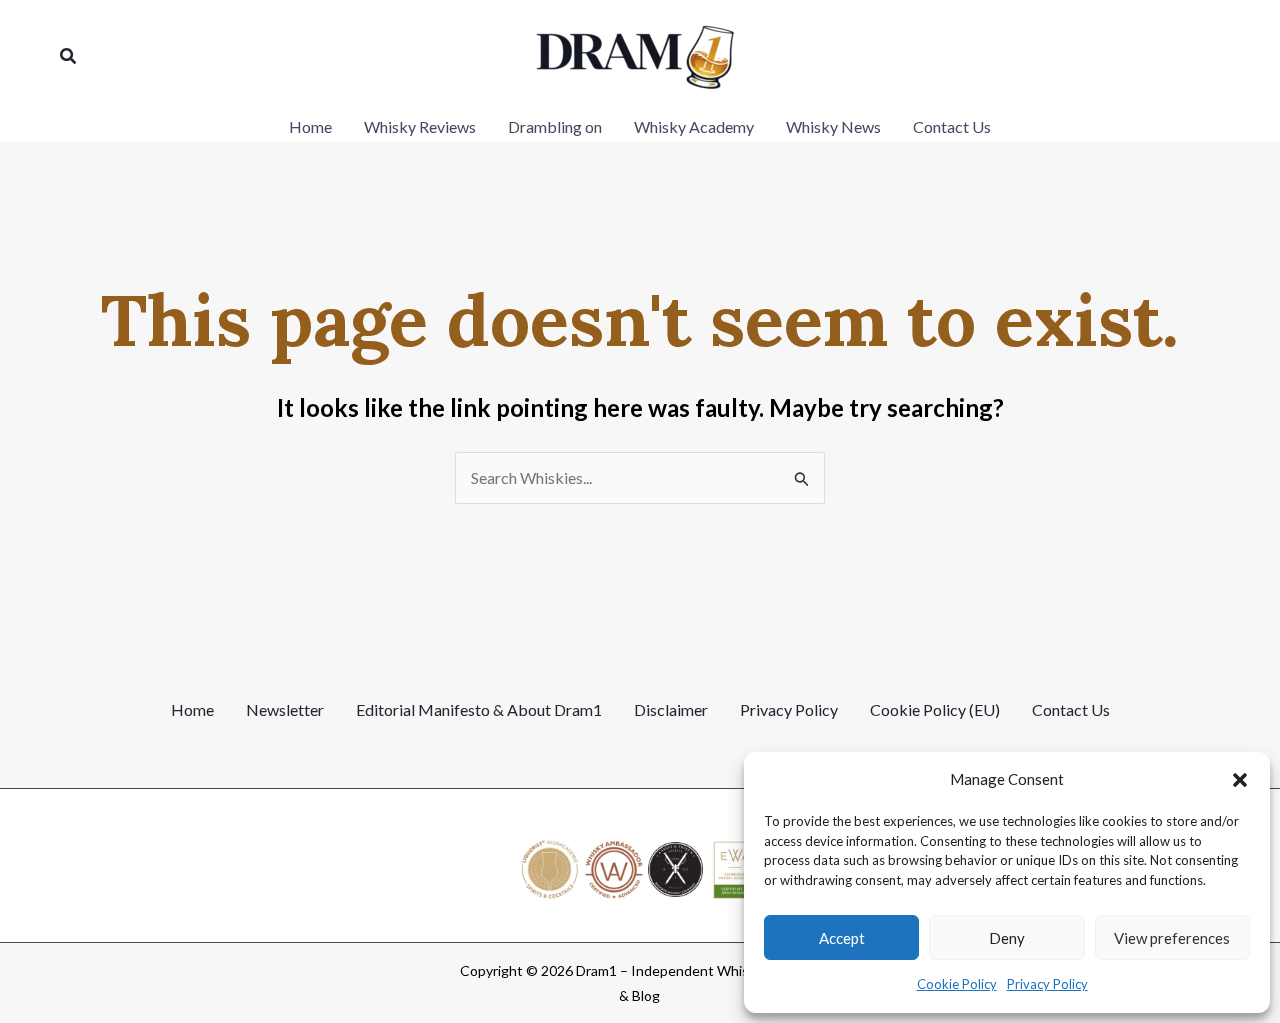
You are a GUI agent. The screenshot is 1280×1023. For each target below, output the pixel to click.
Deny (1007, 938)
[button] (1240, 780)
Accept (842, 938)
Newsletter (285, 709)
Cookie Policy (957, 984)
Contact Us (1071, 709)
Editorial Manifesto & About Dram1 (479, 709)
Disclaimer (671, 709)
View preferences (1172, 938)
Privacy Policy (1047, 984)
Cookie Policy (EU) (935, 709)
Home (192, 709)
